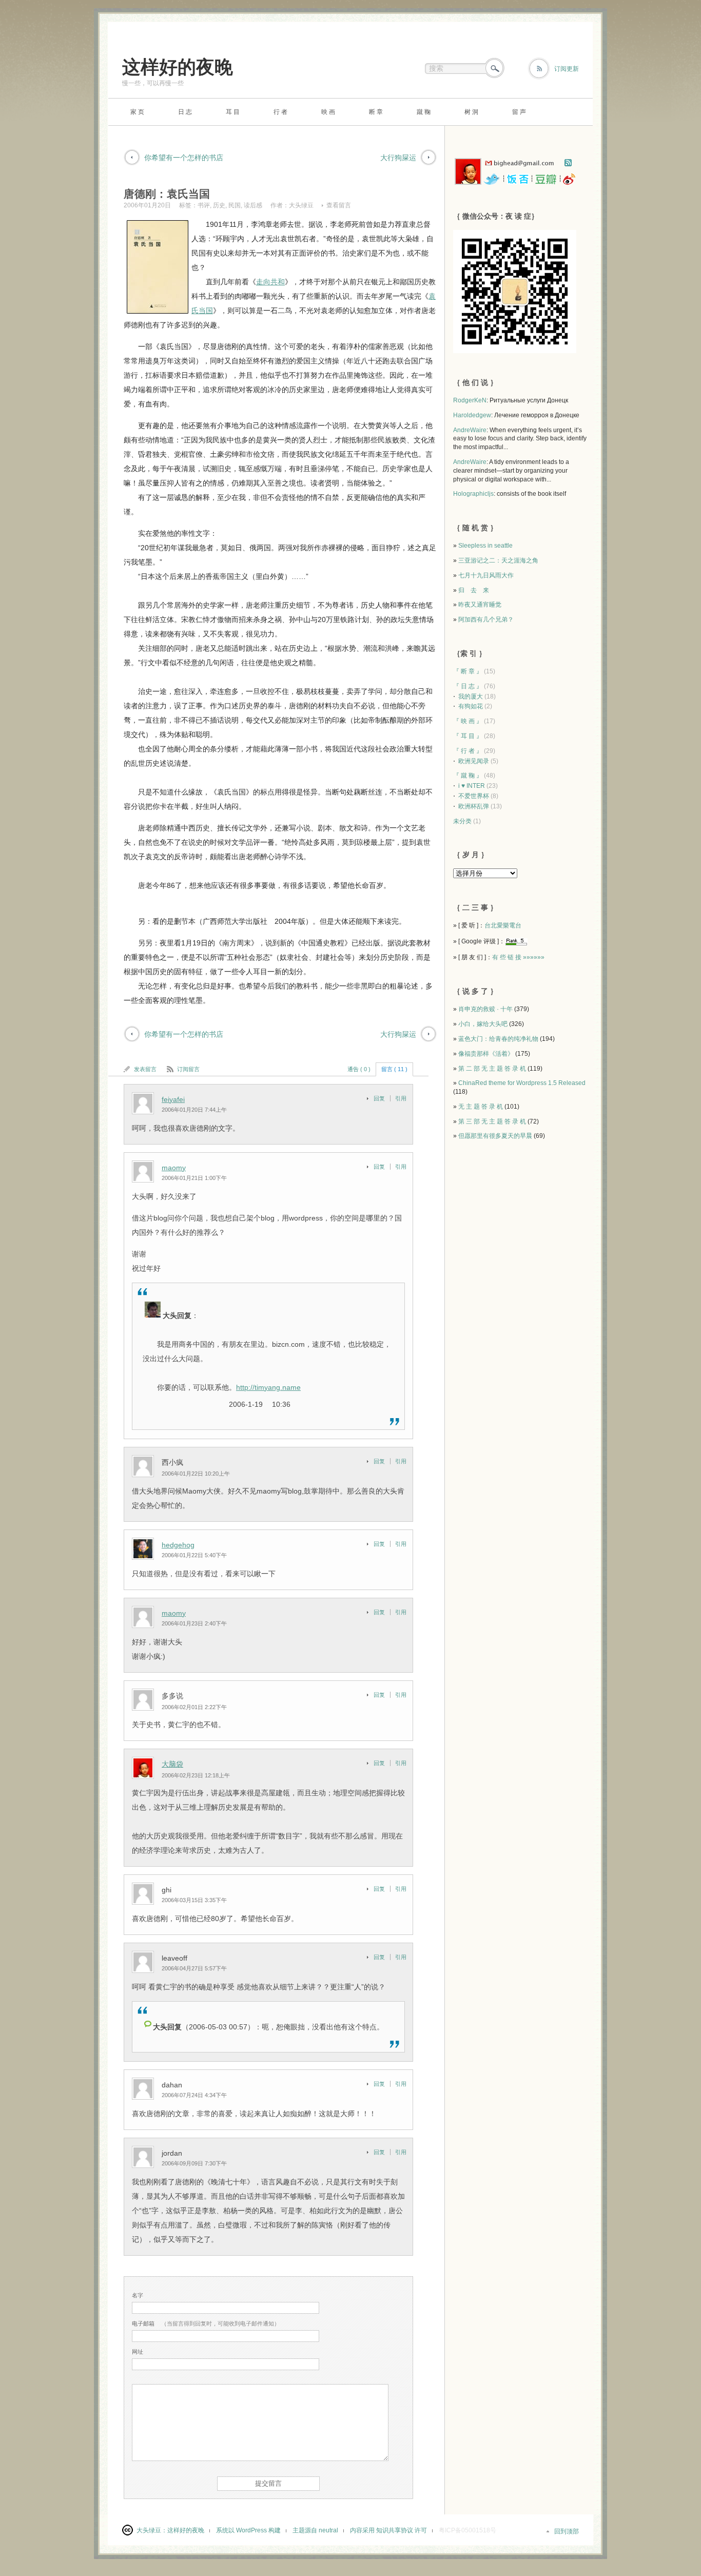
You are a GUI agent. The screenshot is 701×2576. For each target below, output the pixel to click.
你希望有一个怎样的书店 (184, 158)
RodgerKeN (470, 400)
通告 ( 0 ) (359, 1069)
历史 (219, 205)
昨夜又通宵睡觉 (480, 605)
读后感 (253, 205)
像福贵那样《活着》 (486, 1054)
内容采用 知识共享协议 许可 (388, 2530)
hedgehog (178, 1545)
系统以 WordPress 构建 (248, 2530)
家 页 (137, 112)
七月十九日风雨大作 (486, 575)
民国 (235, 205)
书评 (204, 205)
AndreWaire (470, 430)
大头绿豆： (152, 2530)
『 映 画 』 (468, 721)
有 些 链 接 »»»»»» (518, 957)
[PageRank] (516, 941)
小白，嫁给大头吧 (483, 1024)
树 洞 (471, 112)
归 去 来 (474, 590)
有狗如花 (471, 706)
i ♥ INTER (472, 786)
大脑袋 (172, 1764)
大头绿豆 (301, 205)
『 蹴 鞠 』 (468, 776)
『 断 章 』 (468, 671)
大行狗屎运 (398, 158)
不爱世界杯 (474, 796)
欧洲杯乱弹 (474, 806)
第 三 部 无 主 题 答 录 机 (492, 1121)
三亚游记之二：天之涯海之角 (498, 560)
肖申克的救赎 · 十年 (485, 1009)
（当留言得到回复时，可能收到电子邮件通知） (206, 2323)
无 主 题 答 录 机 (481, 1107)
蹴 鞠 (424, 112)
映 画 (328, 112)
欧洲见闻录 (474, 761)
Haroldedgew (472, 415)
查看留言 (339, 205)
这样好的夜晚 (178, 67)
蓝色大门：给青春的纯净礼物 (498, 1039)
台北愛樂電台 (503, 925)
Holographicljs (473, 494)
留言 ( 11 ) (394, 1069)
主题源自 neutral (315, 2530)
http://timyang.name (268, 1387)
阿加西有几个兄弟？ (486, 619)
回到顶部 (567, 2531)
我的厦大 (471, 696)
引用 (401, 1098)
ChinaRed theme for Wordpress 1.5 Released (522, 1083)
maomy (174, 1168)
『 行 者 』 (468, 751)
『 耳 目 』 (468, 736)
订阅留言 (188, 1069)
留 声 (519, 112)
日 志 (185, 112)
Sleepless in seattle (485, 546)
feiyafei (173, 1099)
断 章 (376, 112)
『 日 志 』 (468, 686)
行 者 (280, 112)
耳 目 (233, 112)
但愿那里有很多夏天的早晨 (495, 1136)
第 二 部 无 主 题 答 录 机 (492, 1069)
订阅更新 (567, 69)
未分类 (462, 821)
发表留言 (145, 1069)
